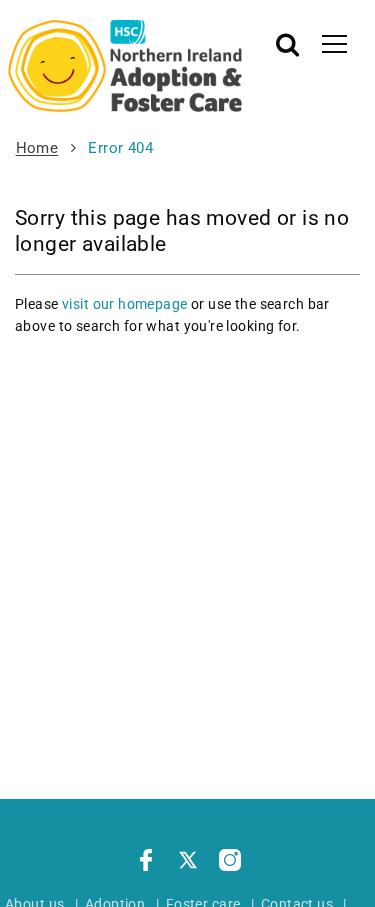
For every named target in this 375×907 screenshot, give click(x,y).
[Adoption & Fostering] (125, 66)
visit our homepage (125, 304)
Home (37, 148)
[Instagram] (230, 863)
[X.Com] (188, 863)
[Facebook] (146, 863)
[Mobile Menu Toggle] (334, 43)
